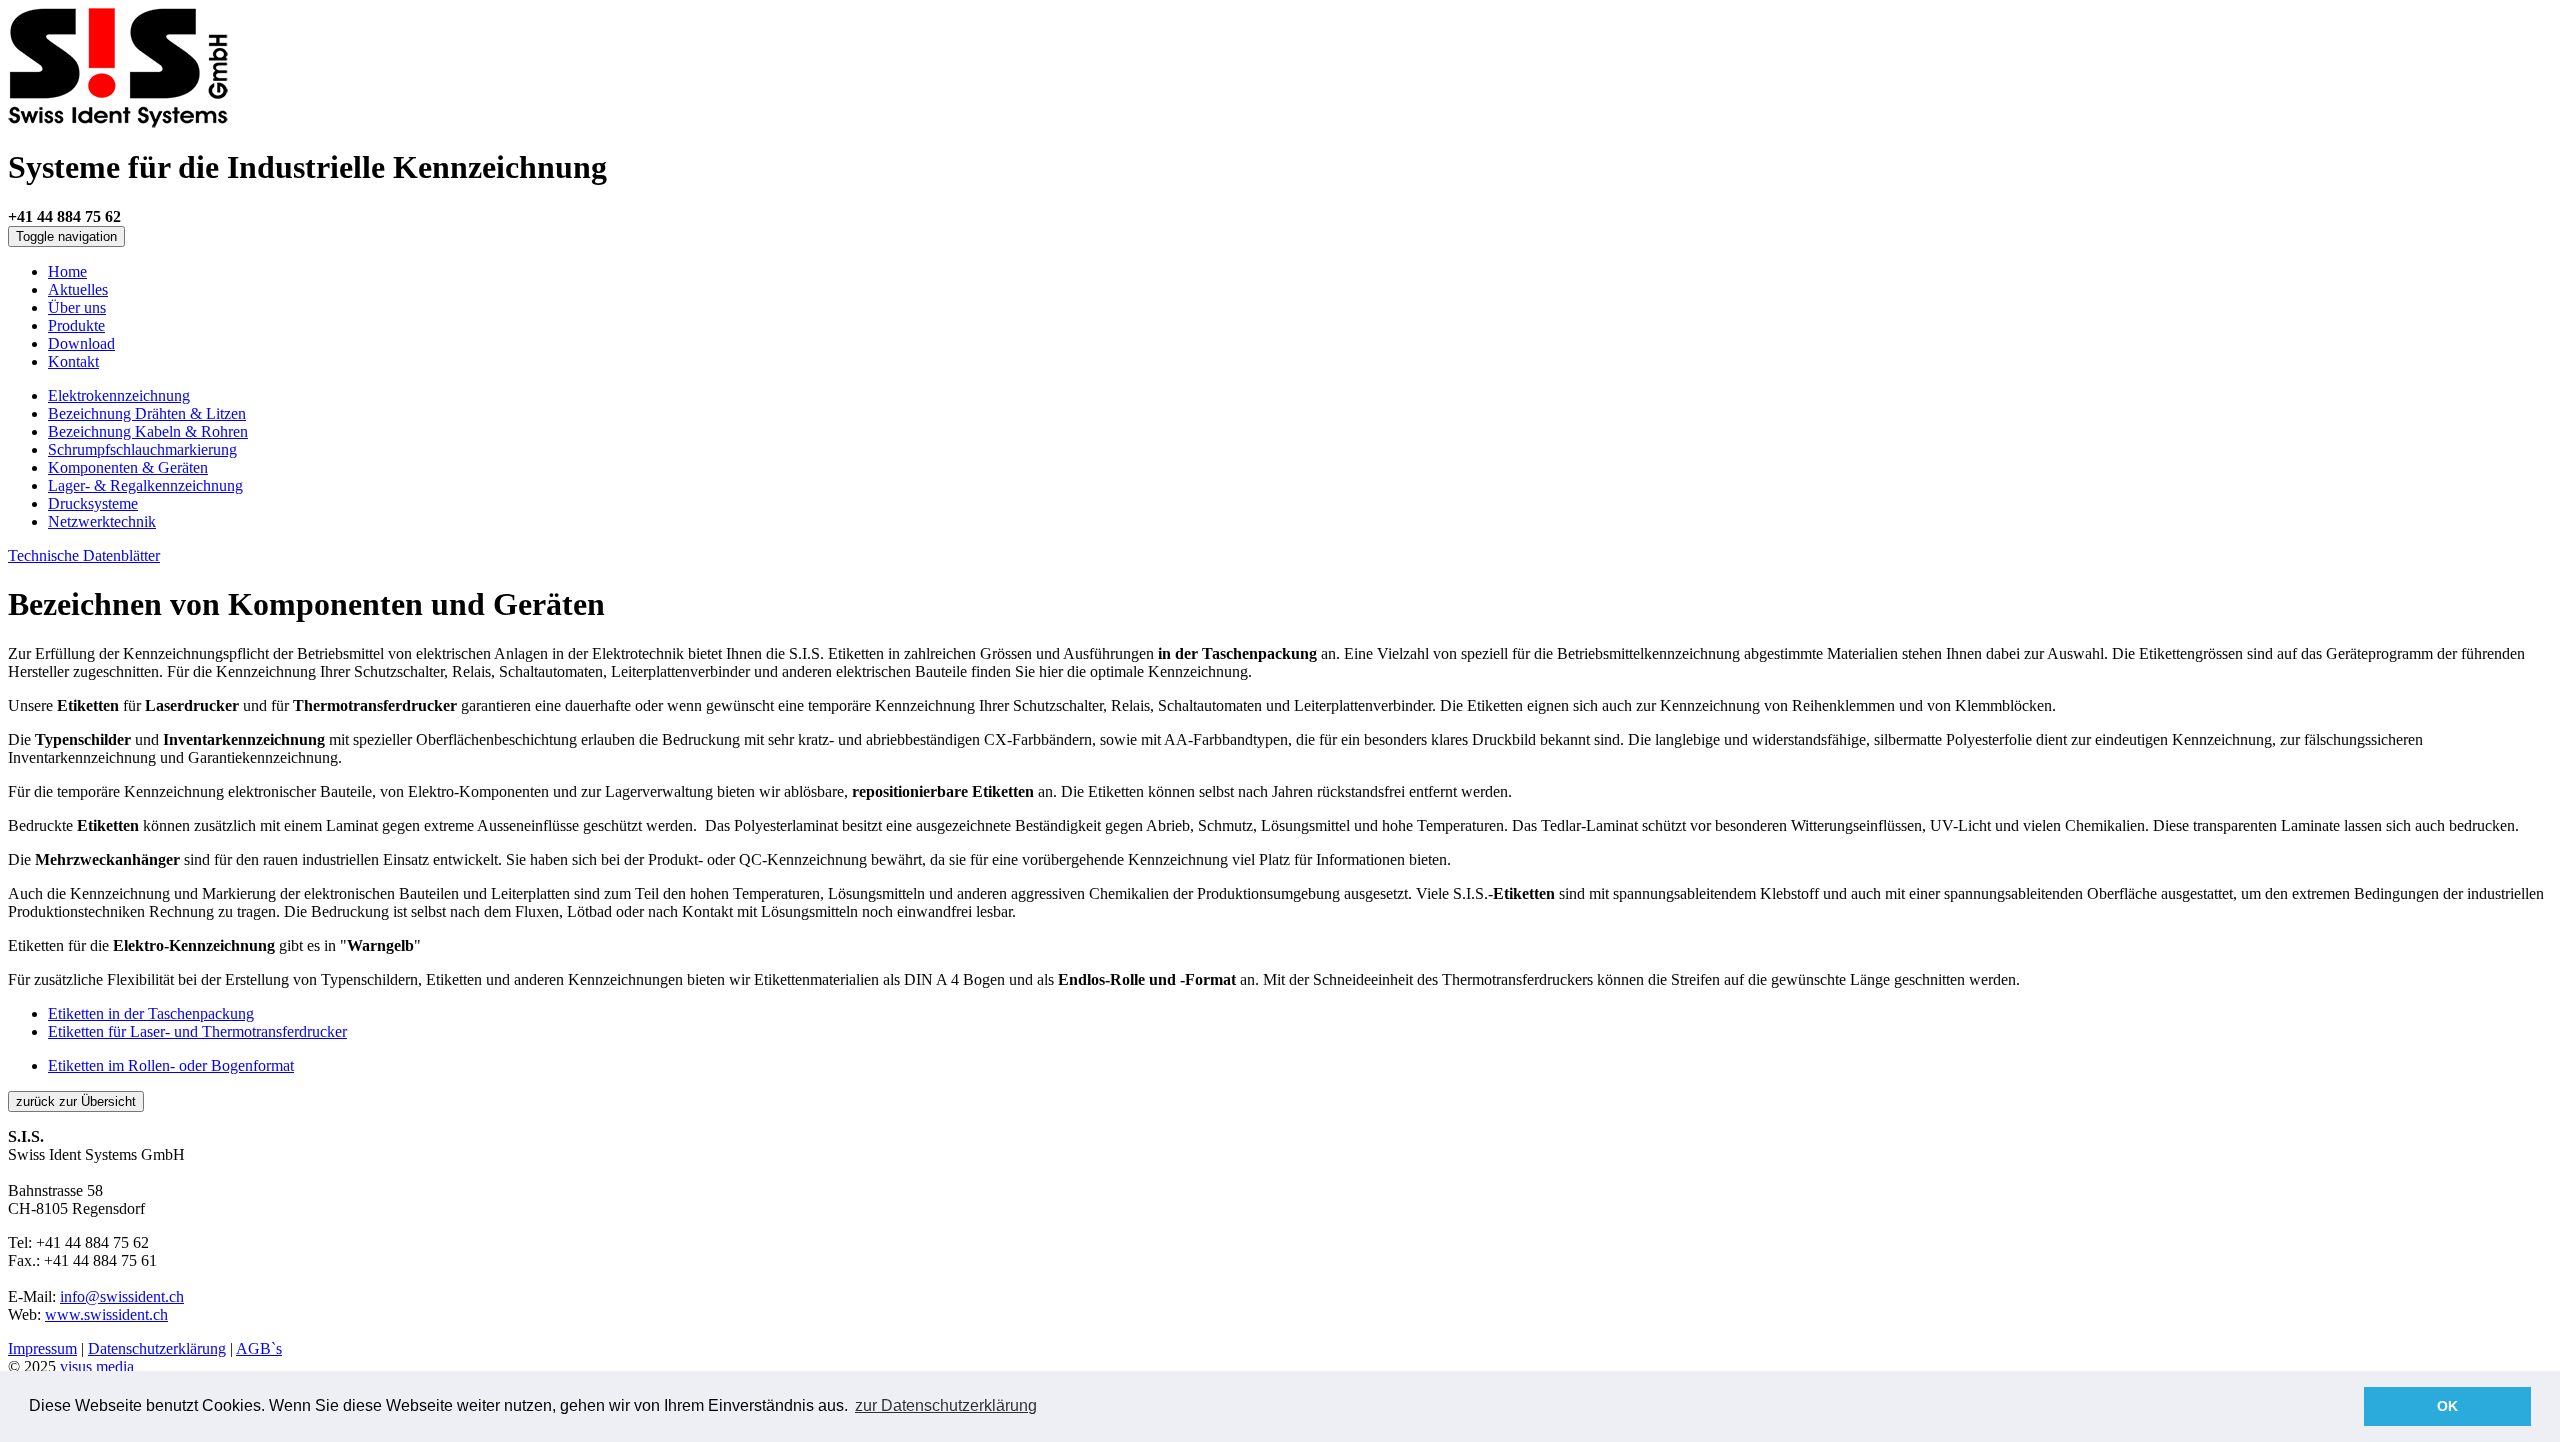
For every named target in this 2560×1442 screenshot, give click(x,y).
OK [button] (2447, 1406)
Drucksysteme (93, 503)
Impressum (42, 1348)
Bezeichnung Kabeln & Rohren (148, 431)
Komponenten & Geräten (128, 467)
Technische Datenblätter (84, 555)
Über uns (77, 307)
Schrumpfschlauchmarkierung (142, 449)
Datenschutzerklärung (157, 1348)
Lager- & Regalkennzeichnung (145, 485)
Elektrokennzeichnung (119, 395)
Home (67, 271)
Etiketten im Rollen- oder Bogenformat (171, 1065)
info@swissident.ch (122, 1296)
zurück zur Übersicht (76, 1101)
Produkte (76, 325)
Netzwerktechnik (102, 521)
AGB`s (259, 1348)
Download (81, 343)
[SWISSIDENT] (118, 122)
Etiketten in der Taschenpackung (151, 1013)
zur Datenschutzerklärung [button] (946, 1405)
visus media (97, 1366)
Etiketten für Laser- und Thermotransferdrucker (197, 1031)
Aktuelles (78, 289)
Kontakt (73, 361)
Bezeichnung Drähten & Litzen (147, 413)
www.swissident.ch (106, 1314)
